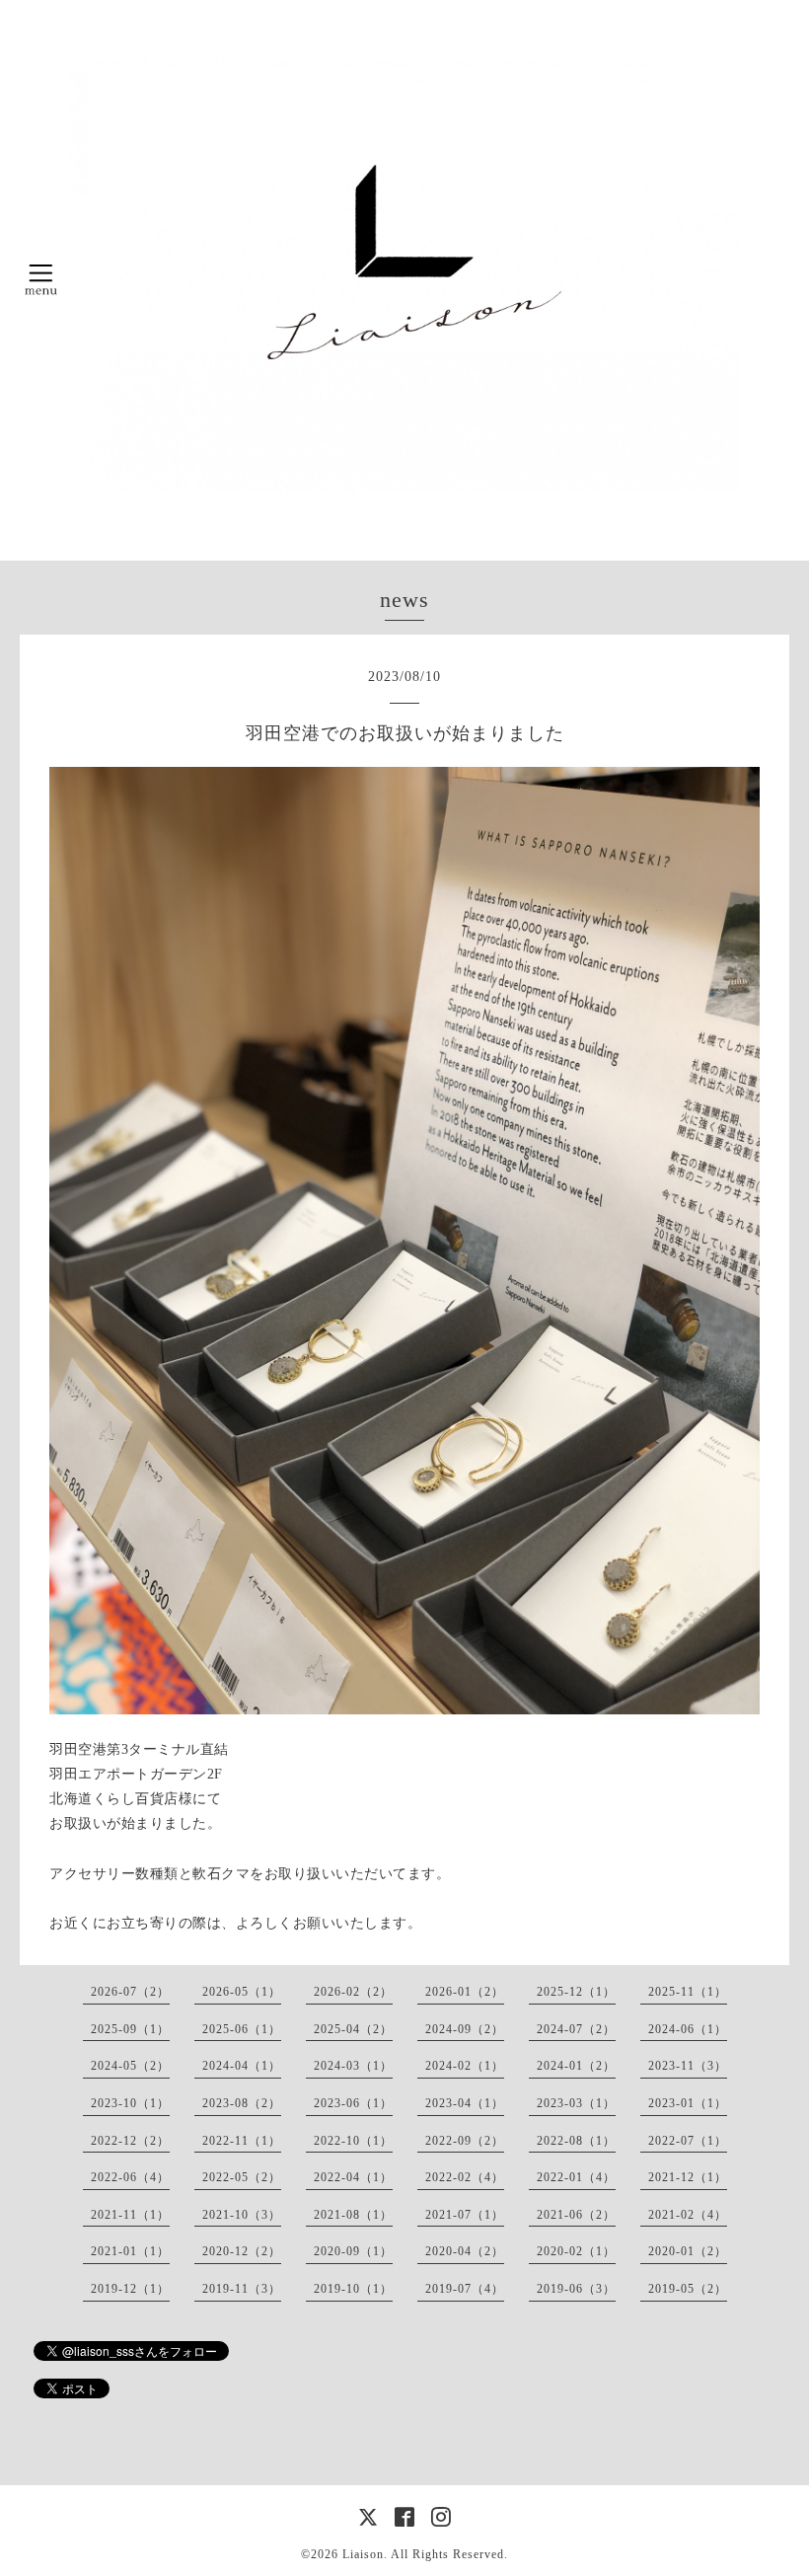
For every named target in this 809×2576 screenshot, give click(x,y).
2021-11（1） (130, 2215)
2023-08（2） (242, 2103)
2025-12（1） (576, 1992)
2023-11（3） (688, 2066)
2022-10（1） (353, 2141)
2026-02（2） (353, 1992)
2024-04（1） (242, 2066)
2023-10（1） (130, 2103)
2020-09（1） (353, 2251)
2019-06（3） (576, 2289)
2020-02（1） (576, 2251)
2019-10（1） (353, 2289)
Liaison (363, 2554)
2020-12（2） (242, 2251)
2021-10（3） (242, 2215)
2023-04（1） (465, 2103)
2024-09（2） (465, 2029)
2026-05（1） (242, 1992)
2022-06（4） (130, 2177)
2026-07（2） (130, 1992)
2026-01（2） (465, 1992)
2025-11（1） (688, 1992)
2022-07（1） (688, 2141)
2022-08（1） (576, 2141)
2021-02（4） (688, 2215)
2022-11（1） (242, 2141)
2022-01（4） (576, 2177)
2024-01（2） (576, 2066)
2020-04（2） (465, 2251)
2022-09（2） (465, 2141)
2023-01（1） (688, 2103)
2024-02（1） (465, 2066)
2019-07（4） (465, 2289)
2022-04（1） (353, 2177)
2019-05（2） (688, 2289)
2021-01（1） (130, 2251)
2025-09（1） (130, 2029)
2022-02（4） (465, 2177)
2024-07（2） (576, 2029)
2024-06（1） (688, 2029)
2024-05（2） (130, 2066)
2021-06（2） (576, 2215)
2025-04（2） (353, 2029)
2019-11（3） (242, 2289)
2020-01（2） (688, 2251)
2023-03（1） (576, 2103)
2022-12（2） (130, 2141)
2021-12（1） (688, 2177)
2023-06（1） (353, 2103)
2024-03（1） (353, 2066)
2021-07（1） (465, 2215)
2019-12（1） (130, 2289)
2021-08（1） (353, 2215)
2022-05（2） (242, 2177)
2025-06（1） (242, 2029)
